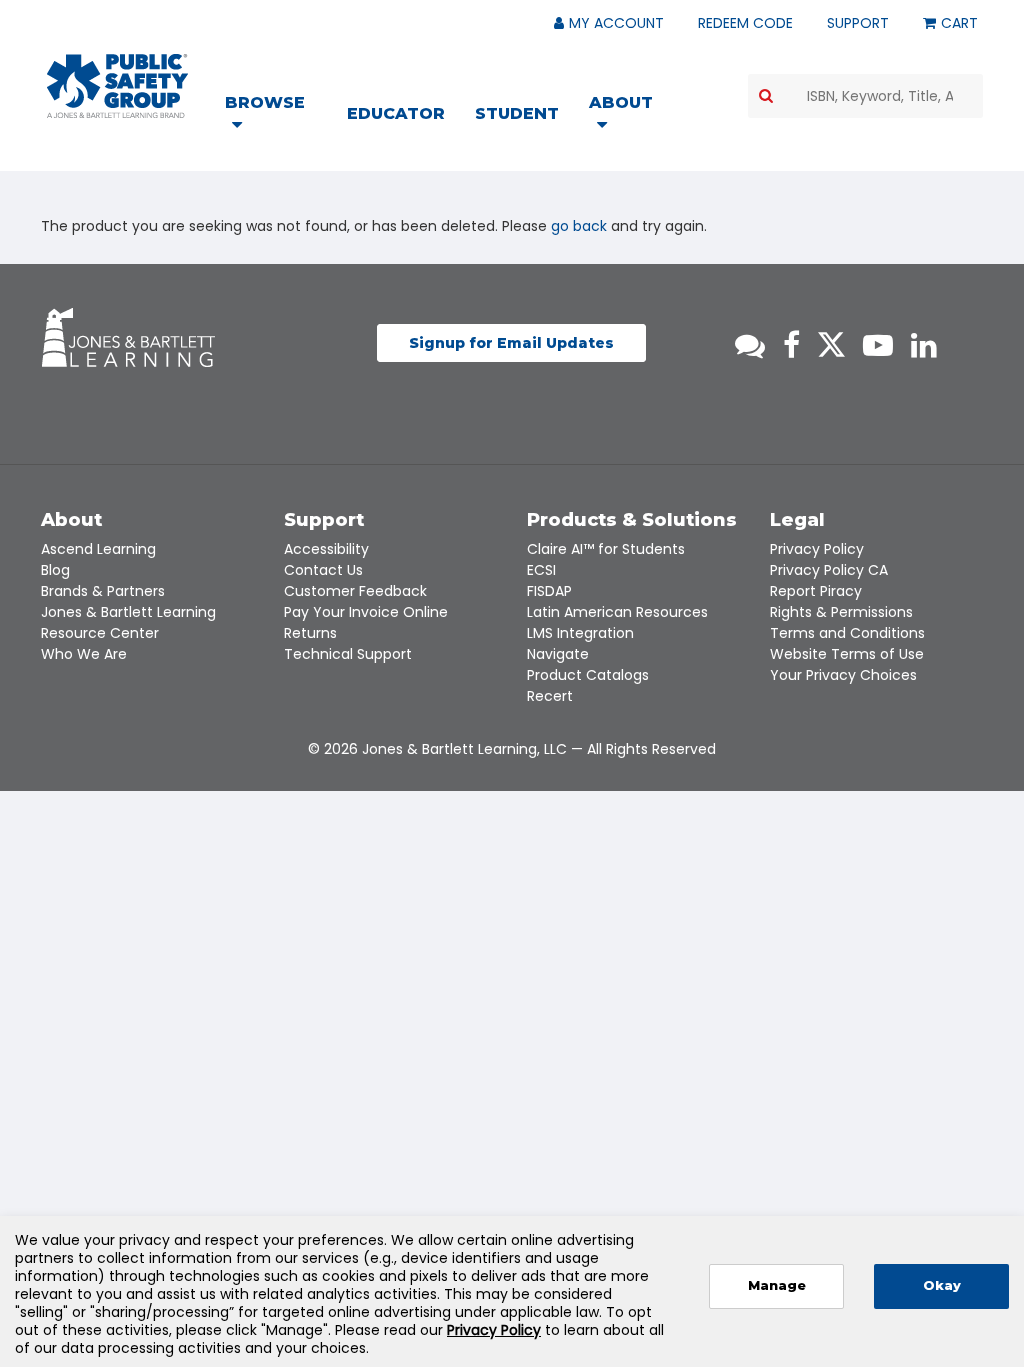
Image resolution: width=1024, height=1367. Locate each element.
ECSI (541, 570)
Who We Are (84, 654)
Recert (550, 696)
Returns (310, 633)
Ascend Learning (98, 549)
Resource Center (100, 633)
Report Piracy (816, 591)
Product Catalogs (588, 675)
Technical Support (348, 654)
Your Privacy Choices (843, 675)
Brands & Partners (103, 591)
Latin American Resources (617, 612)
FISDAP (549, 591)
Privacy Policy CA (829, 570)
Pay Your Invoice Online (366, 612)
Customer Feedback (355, 591)
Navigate (558, 654)
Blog (55, 570)
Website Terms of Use (847, 654)
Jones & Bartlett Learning (128, 612)
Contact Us (323, 570)
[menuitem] (277, 116)
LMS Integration (580, 633)
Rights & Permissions (841, 612)
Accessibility (326, 549)
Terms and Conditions (847, 633)
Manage (777, 1285)
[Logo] (117, 86)
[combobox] (866, 96)
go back (579, 226)
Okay (942, 1285)
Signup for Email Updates (511, 343)
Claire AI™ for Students (606, 549)
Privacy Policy (817, 549)
